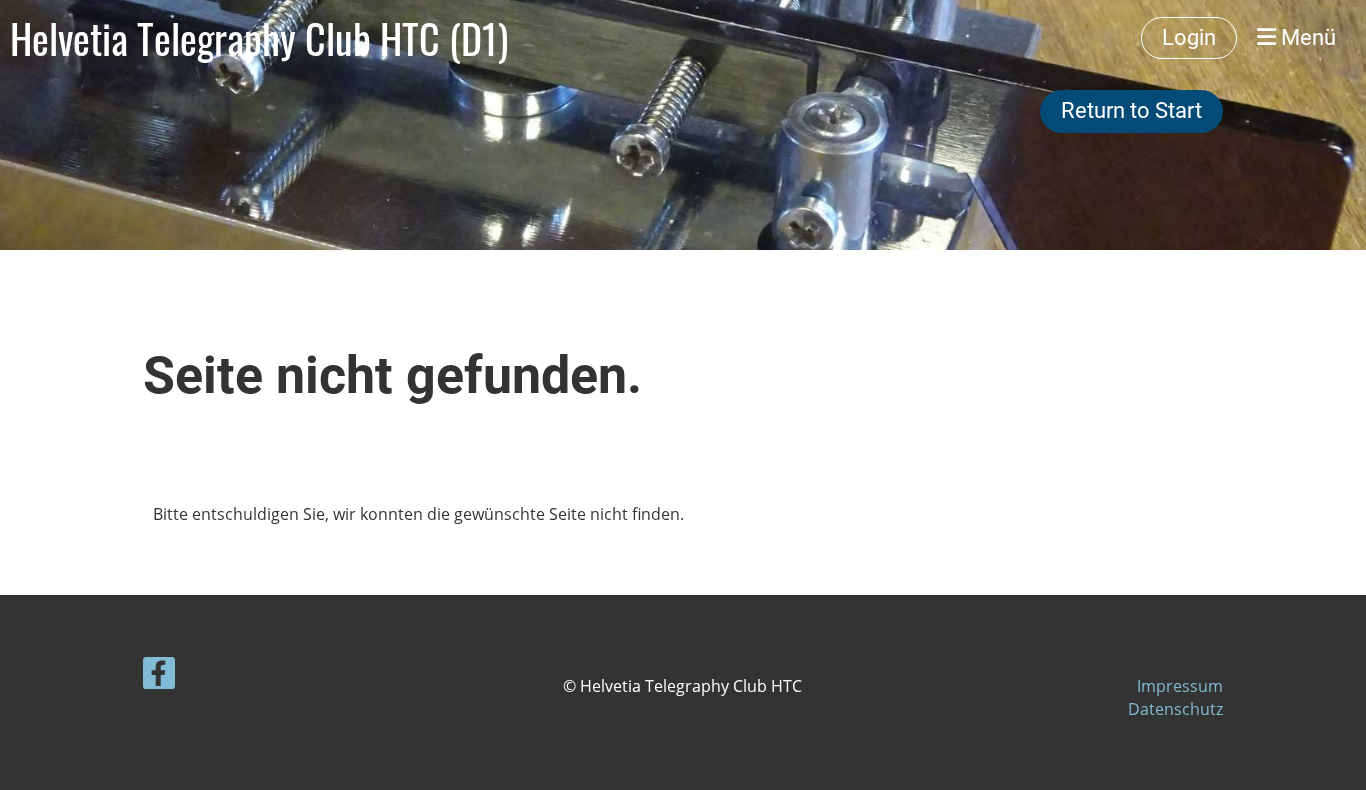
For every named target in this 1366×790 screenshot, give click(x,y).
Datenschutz (1175, 709)
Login (1189, 37)
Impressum (1180, 686)
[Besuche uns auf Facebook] (159, 676)
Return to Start (1131, 110)
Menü (1306, 37)
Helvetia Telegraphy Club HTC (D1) (259, 38)
